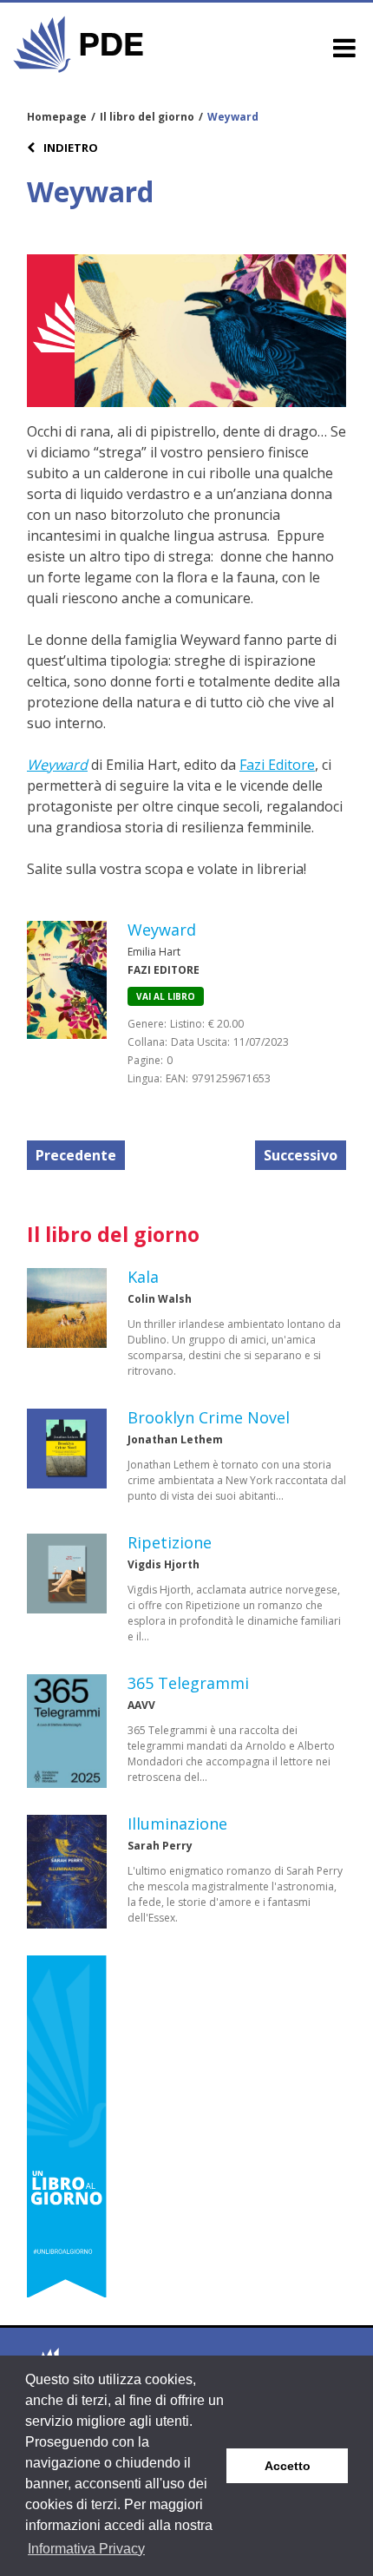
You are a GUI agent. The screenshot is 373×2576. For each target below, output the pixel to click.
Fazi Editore (277, 765)
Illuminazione (177, 1824)
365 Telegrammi (188, 1683)
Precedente (76, 1155)
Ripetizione (170, 1542)
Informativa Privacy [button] (86, 2549)
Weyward (57, 765)
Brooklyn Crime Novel (209, 1417)
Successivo (301, 1155)
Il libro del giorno (147, 117)
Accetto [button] (288, 2466)
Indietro (69, 148)
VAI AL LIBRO (166, 996)
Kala (143, 1277)
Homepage (57, 117)
